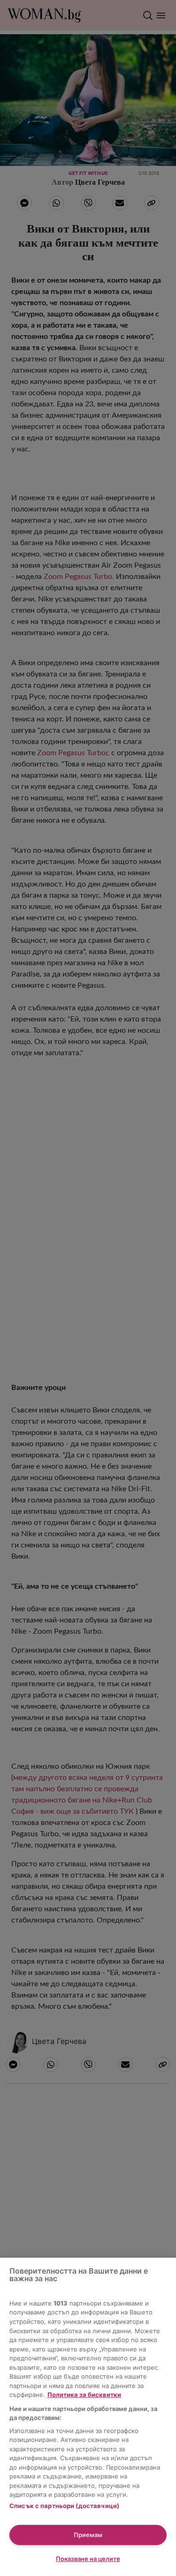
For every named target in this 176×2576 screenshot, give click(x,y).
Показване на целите (88, 2559)
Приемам (88, 2535)
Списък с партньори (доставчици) (64, 2506)
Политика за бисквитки (84, 2395)
